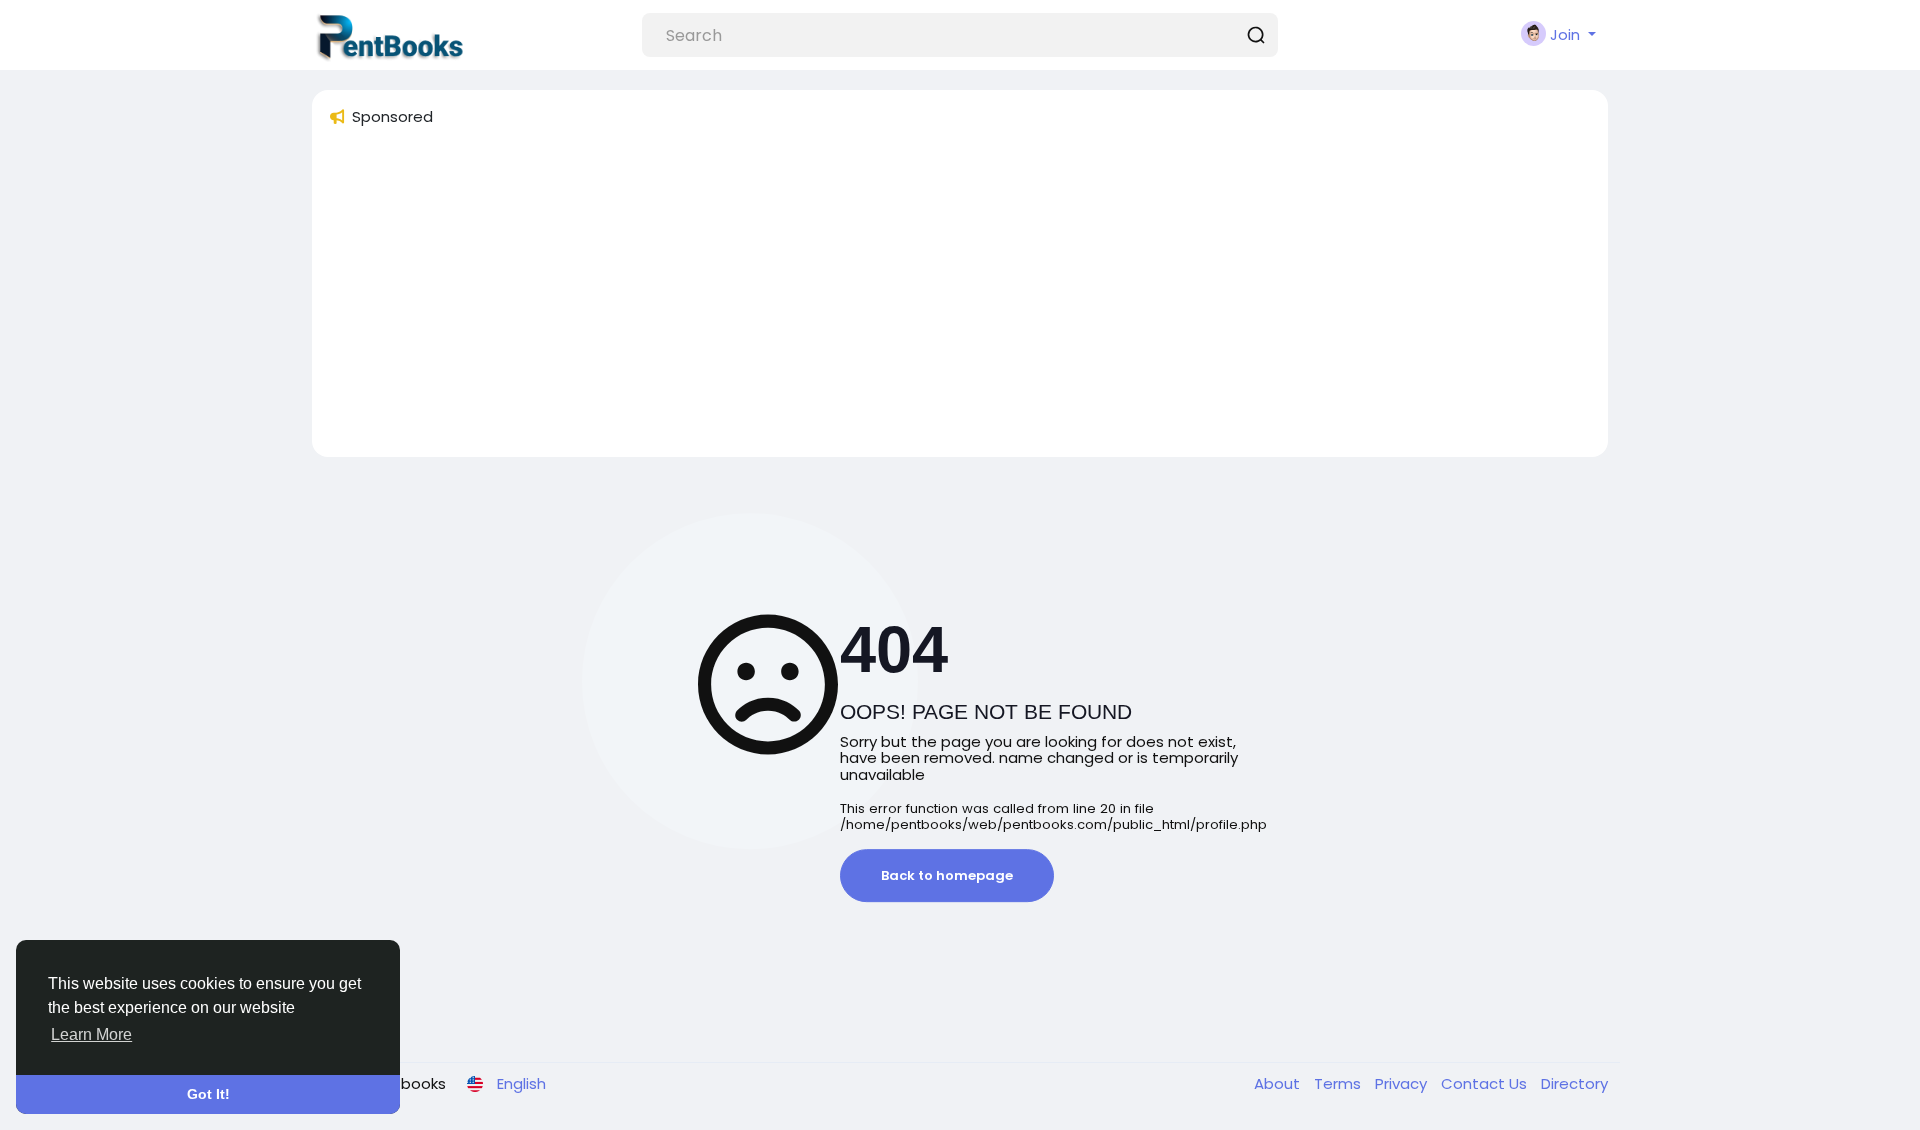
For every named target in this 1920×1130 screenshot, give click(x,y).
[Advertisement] (928, 301)
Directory (1574, 1083)
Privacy (1403, 1083)
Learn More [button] (91, 1034)
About (1279, 1083)
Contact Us (1486, 1083)
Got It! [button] (208, 1094)
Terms (1339, 1083)
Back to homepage (947, 875)
